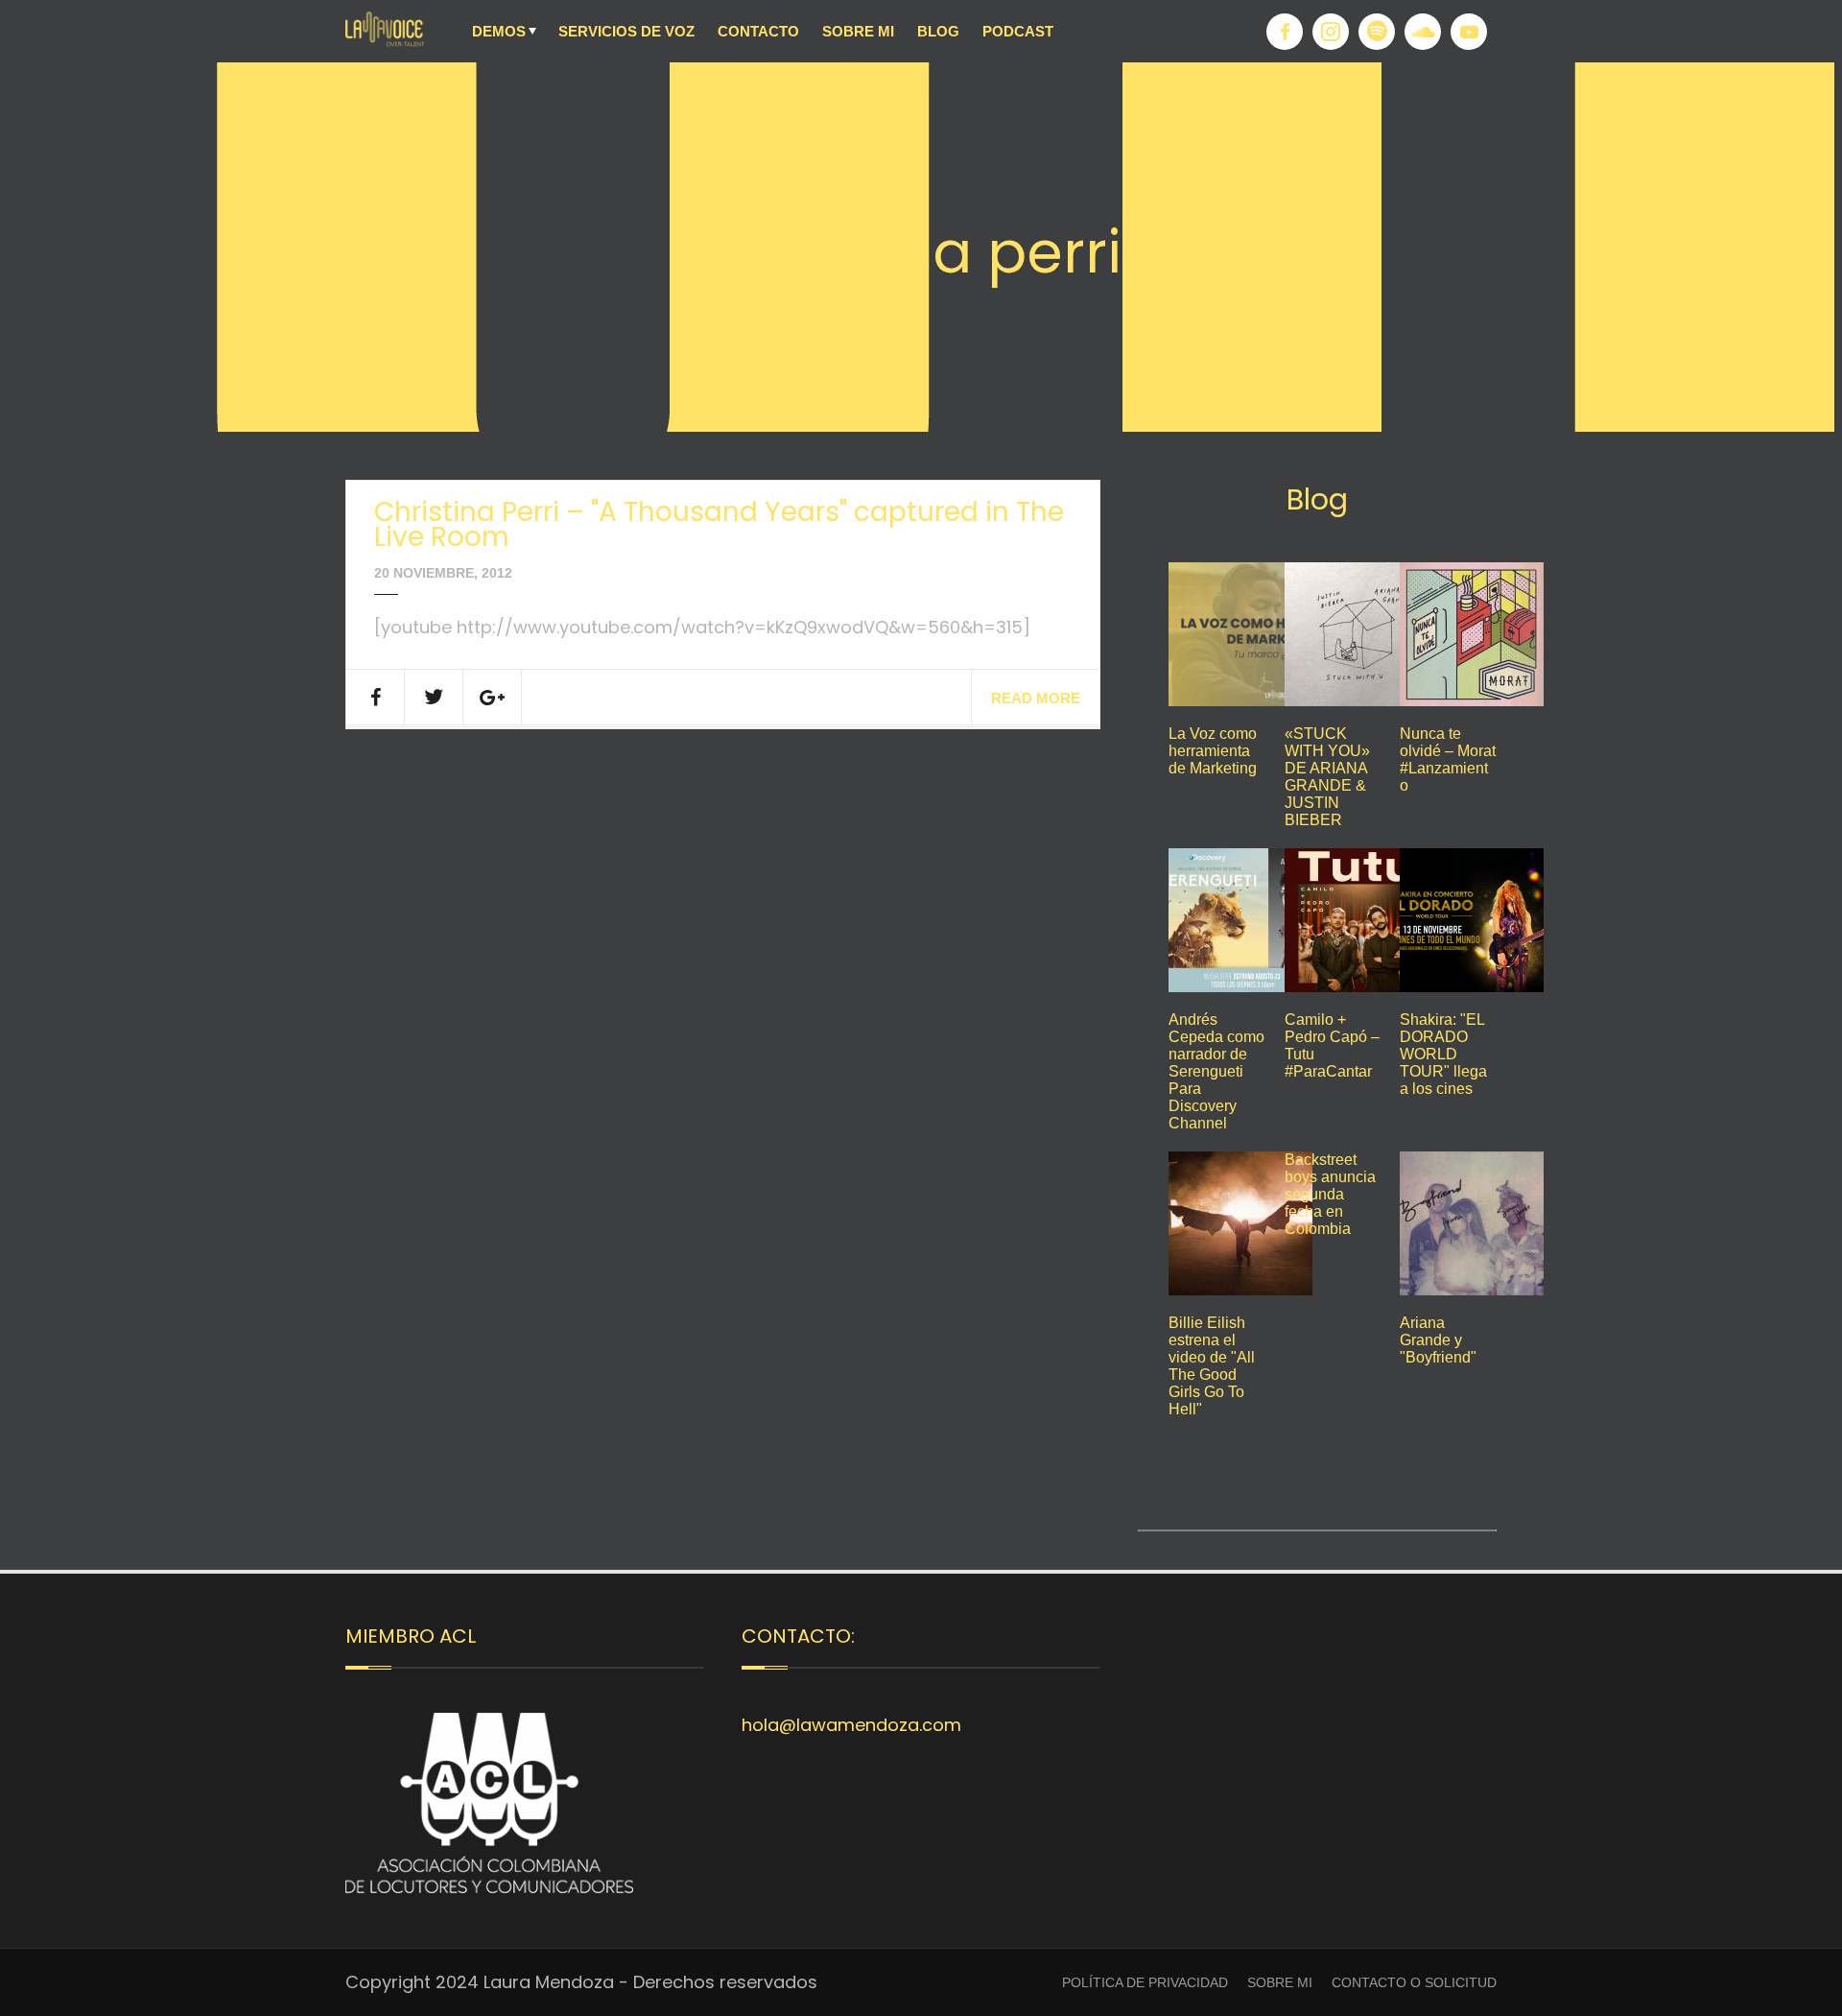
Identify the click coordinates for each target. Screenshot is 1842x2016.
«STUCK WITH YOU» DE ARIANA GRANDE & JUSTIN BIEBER (1327, 777)
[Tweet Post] (434, 697)
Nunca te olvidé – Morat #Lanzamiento (1448, 759)
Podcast (1018, 31)
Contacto (758, 31)
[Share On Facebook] (376, 697)
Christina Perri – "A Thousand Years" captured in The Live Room (719, 524)
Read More (1036, 698)
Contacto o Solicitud (1414, 1982)
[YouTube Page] (1469, 32)
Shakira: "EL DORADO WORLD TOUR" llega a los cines (1443, 1054)
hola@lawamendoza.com (851, 1725)
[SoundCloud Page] (1423, 32)
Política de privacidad (1145, 1982)
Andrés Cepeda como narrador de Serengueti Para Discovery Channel (1216, 1071)
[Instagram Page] (1331, 32)
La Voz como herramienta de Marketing (1213, 751)
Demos (499, 31)
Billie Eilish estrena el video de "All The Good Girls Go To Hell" (1212, 1366)
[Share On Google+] (493, 697)
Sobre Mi (858, 31)
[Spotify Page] (1377, 32)
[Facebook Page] (1285, 32)
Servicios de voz (626, 31)
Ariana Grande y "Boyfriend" (1438, 1340)
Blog (938, 31)
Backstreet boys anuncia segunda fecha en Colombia (1330, 1194)
